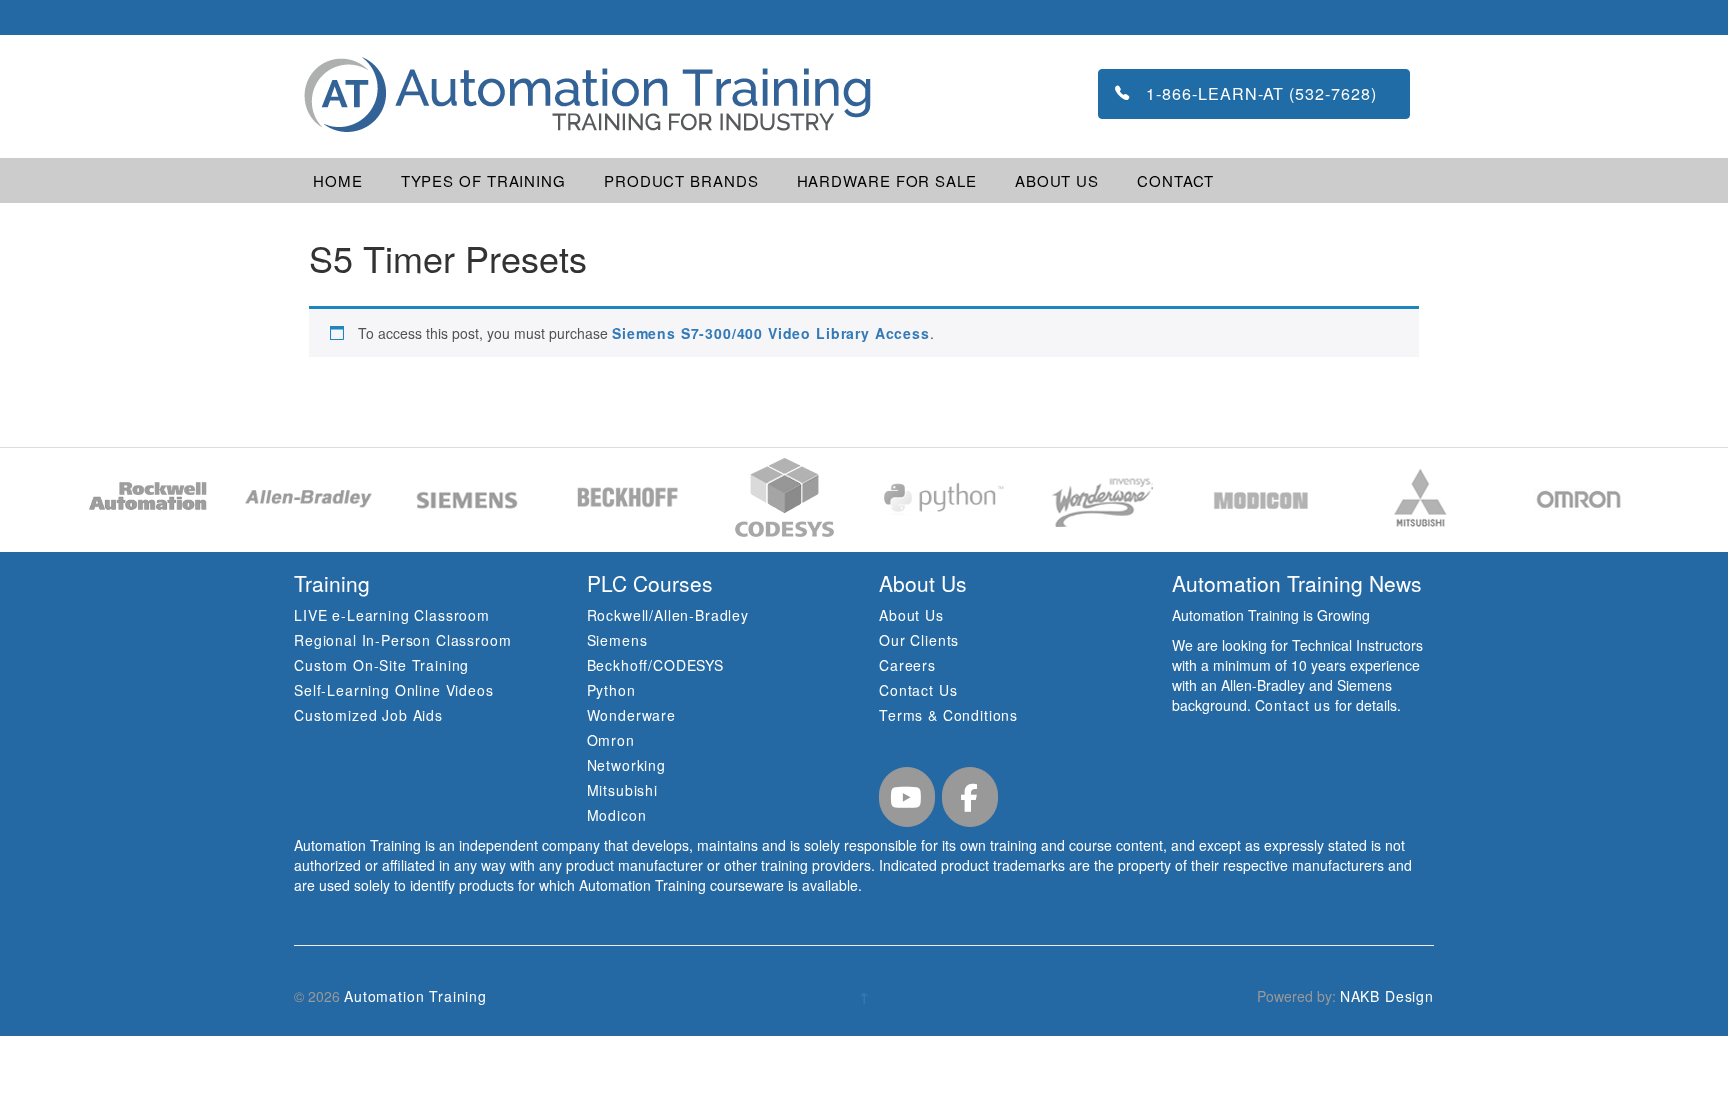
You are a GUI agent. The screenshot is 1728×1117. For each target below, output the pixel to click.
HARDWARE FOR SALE (887, 180)
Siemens (617, 640)
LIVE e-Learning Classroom (392, 615)
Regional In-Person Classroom (403, 640)
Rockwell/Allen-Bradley (668, 615)
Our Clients (919, 640)
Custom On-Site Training (381, 665)
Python (611, 690)
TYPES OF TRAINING (483, 180)
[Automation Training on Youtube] (907, 797)
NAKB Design (1387, 996)
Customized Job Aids (368, 715)
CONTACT (1175, 180)
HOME (338, 180)
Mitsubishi (622, 790)
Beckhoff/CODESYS (655, 665)
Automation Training (415, 996)
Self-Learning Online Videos (394, 690)
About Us (911, 615)
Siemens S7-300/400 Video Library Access (771, 333)
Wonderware (631, 715)
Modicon (617, 815)
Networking (626, 765)
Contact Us (918, 690)
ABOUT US (1057, 180)
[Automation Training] (585, 94)
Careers (907, 665)
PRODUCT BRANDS (681, 180)
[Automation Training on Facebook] (970, 797)
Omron (611, 740)
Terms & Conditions (948, 715)
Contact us (1293, 705)
